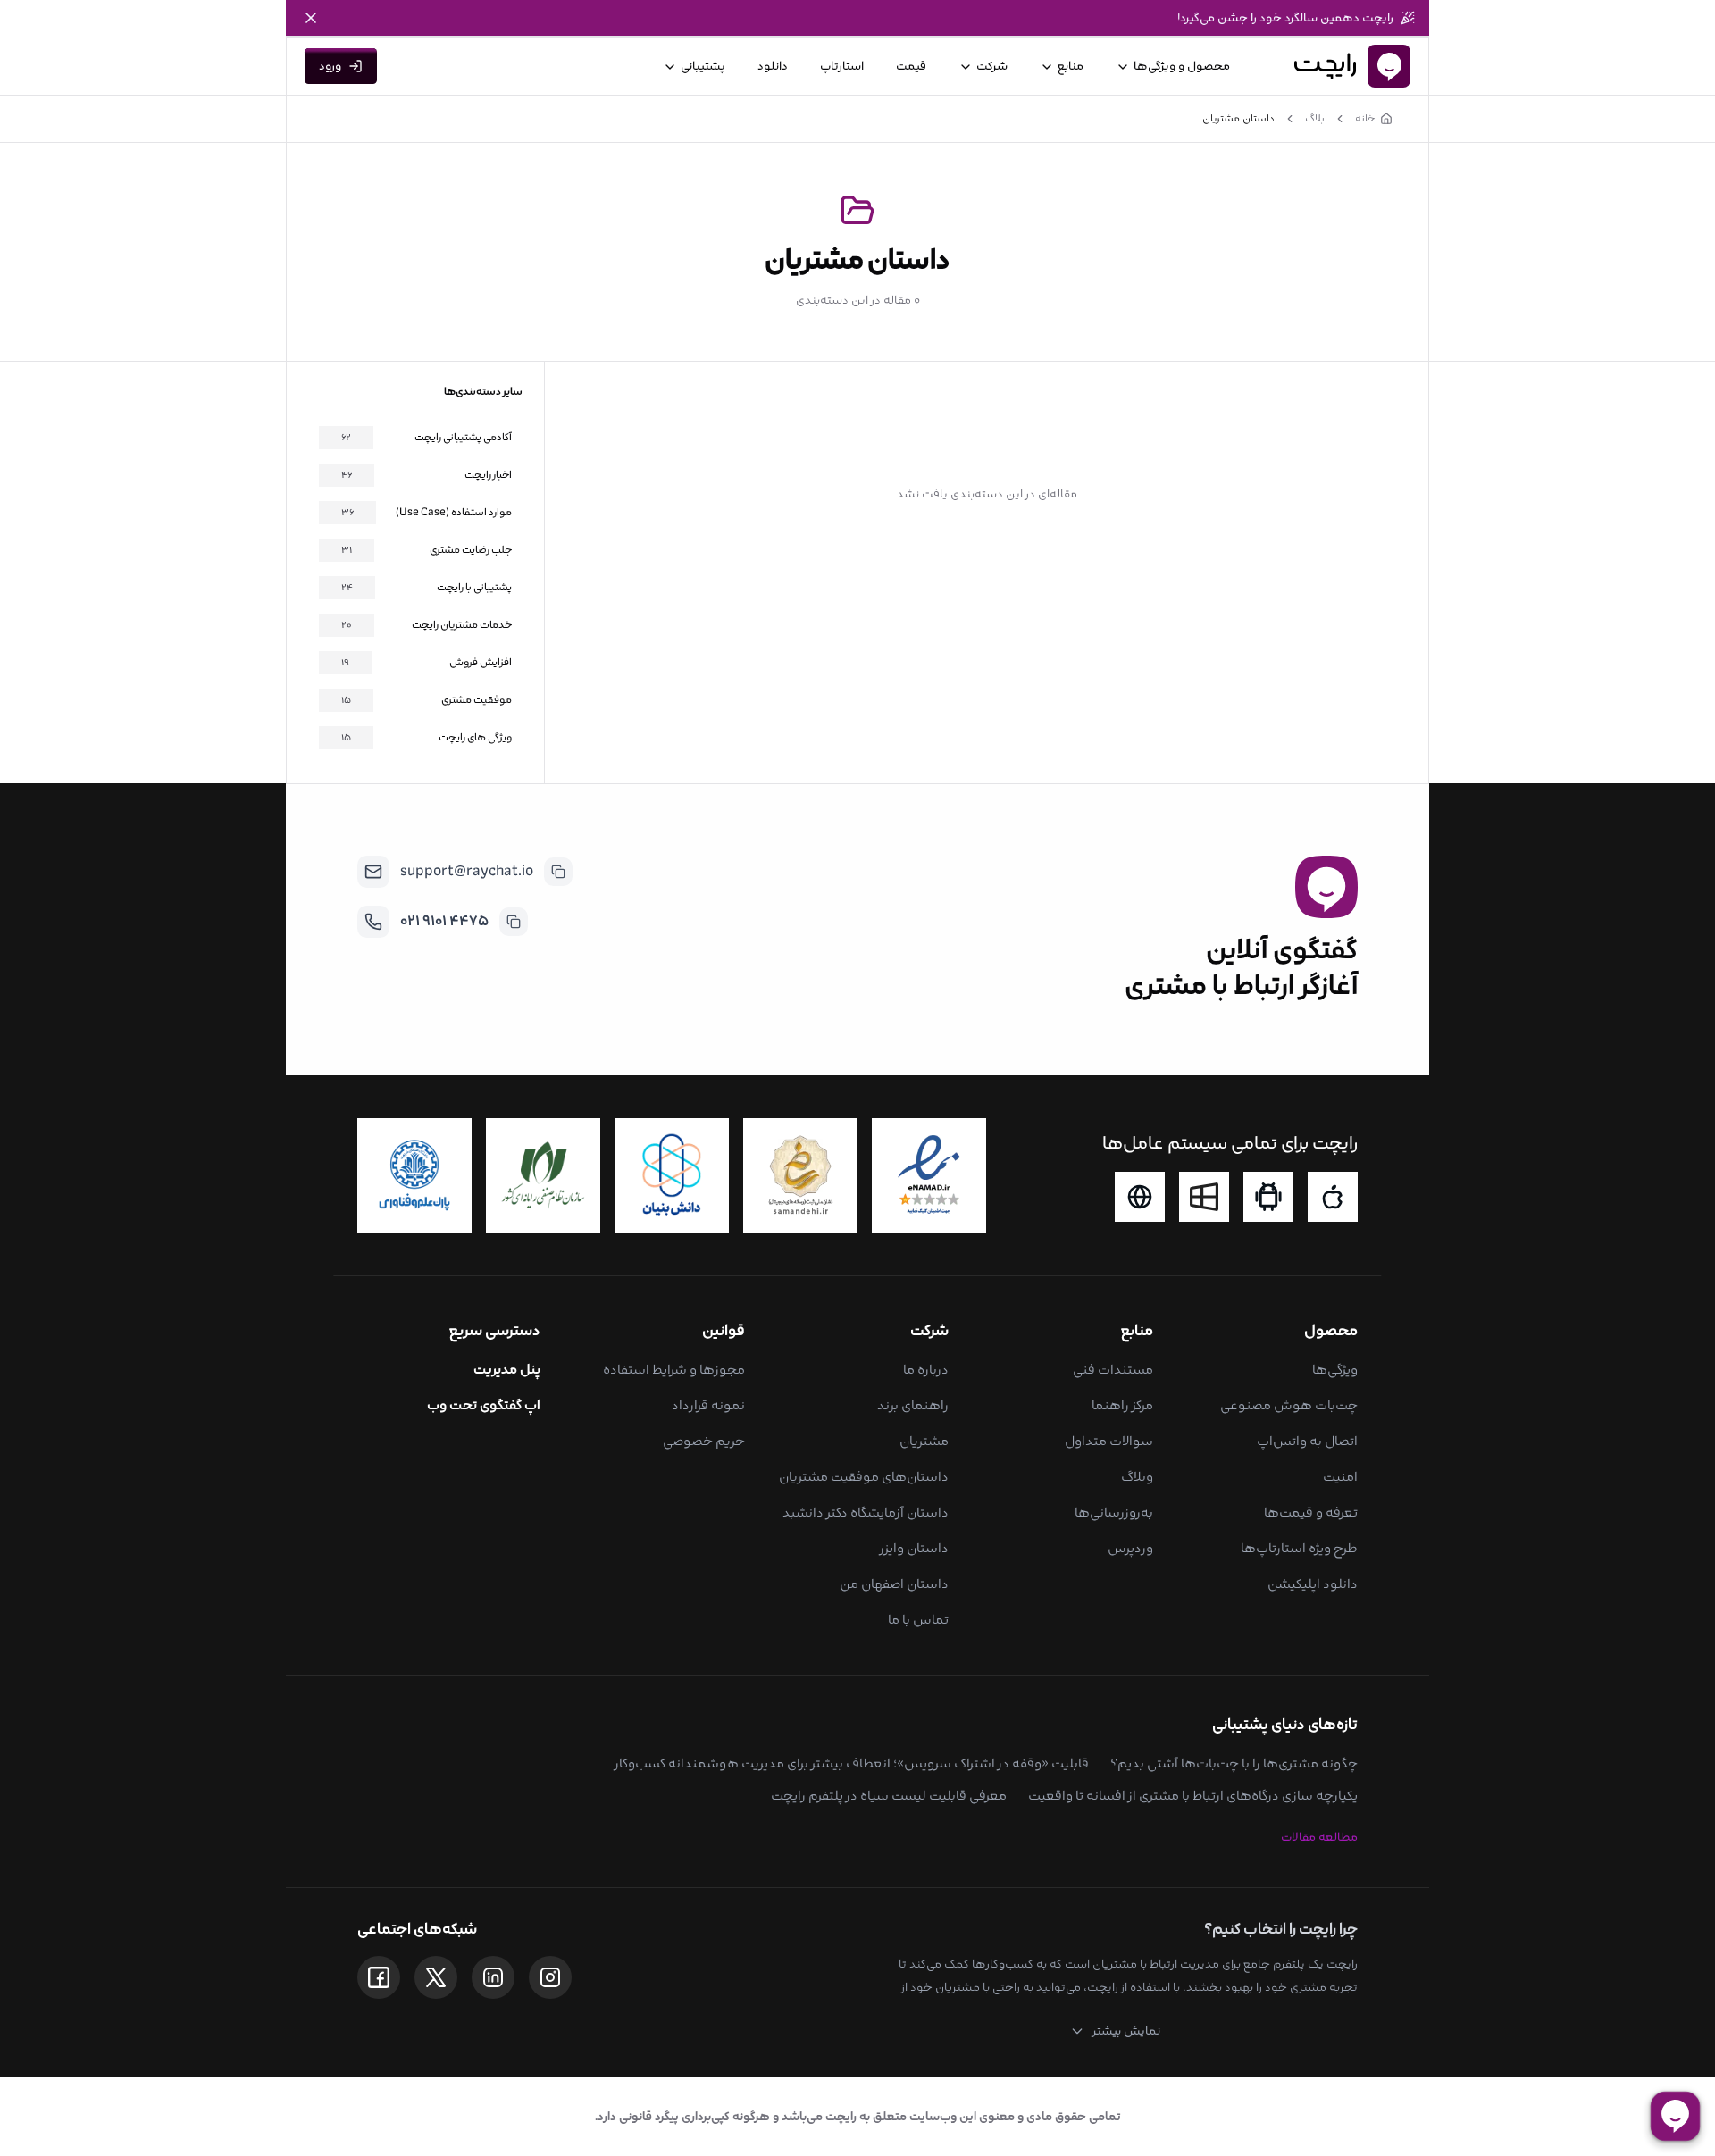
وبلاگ (1137, 1477)
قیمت (911, 66)
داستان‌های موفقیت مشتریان (864, 1477)
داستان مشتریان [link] (1238, 119)
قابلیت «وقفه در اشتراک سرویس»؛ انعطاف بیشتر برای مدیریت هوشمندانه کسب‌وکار (851, 1763)
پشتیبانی (703, 66)
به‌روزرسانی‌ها (1114, 1513)
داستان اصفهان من (894, 1584)
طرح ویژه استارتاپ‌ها (1299, 1548)
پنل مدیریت (507, 1370)
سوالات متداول (1109, 1441)
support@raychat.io (467, 871)
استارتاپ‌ (842, 66)
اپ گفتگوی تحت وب (484, 1405)
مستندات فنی (1113, 1370)
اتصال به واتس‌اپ (1307, 1441)
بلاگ (1315, 119)
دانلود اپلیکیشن (1313, 1584)
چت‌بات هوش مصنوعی (1289, 1405)
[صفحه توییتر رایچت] (436, 1977)
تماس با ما (918, 1620)
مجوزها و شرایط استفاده (674, 1370)
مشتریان (924, 1441)
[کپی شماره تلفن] (514, 922)
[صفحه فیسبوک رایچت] (379, 1977)
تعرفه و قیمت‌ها (1311, 1513)
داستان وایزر (914, 1548)
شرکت (992, 66)
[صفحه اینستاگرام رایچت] (550, 1977)
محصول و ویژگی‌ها (1182, 66)
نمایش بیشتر (1126, 2031)
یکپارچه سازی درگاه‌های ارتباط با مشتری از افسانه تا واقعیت (1193, 1796)
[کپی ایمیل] (558, 872)
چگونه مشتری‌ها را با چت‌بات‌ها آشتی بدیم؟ (1234, 1763)
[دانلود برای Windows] (1204, 1197)
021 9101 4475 (444, 921)
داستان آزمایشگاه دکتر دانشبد (866, 1513)
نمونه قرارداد (708, 1405)
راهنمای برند (913, 1405)
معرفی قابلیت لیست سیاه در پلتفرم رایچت (889, 1796)
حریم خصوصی (704, 1441)
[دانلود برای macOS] (1140, 1197)
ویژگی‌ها (1335, 1370)
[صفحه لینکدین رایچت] (493, 1977)
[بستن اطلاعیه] (311, 18)
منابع (1071, 66)
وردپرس (1130, 1548)
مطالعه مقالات (1319, 1837)
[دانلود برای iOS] (1333, 1197)
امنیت (1340, 1477)
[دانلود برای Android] (1268, 1197)
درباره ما (926, 1370)
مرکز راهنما (1122, 1405)
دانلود (773, 66)
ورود (330, 66)
